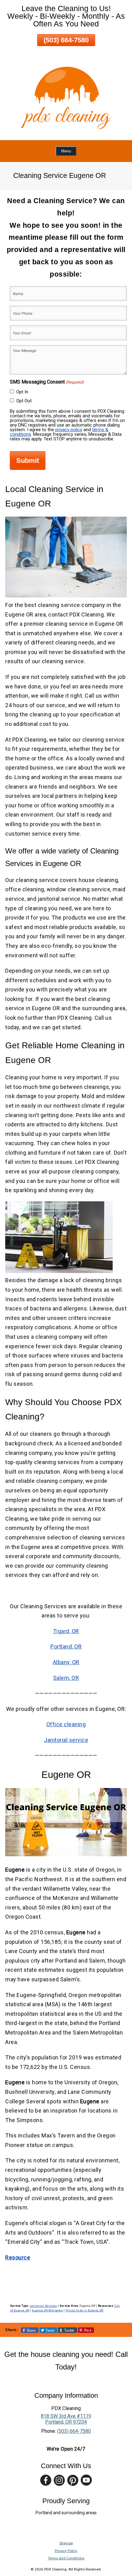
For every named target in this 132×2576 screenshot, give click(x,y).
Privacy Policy (66, 2551)
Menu (66, 151)
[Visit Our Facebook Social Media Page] (46, 2480)
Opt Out (24, 401)
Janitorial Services (43, 2306)
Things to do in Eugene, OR (84, 2310)
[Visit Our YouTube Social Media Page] (86, 2480)
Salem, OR (66, 1678)
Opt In (22, 392)
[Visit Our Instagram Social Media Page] (59, 2480)
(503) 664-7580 (66, 40)
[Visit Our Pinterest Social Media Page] (73, 2480)
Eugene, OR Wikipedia (47, 2310)
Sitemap (66, 2543)
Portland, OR (66, 1646)
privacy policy (69, 430)
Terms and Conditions (66, 2558)
